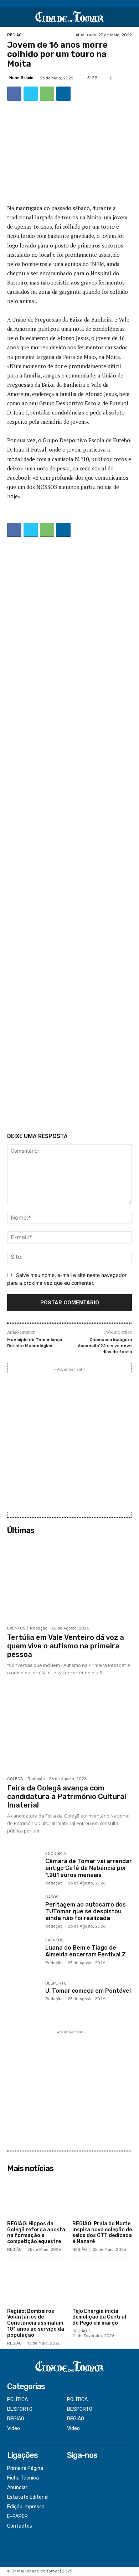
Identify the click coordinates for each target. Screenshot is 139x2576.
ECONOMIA (56, 1854)
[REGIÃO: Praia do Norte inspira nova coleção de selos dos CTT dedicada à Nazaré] (102, 2197)
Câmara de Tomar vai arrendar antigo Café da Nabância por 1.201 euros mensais (89, 1868)
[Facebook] (14, 94)
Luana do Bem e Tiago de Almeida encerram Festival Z (86, 1951)
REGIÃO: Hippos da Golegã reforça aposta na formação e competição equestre (36, 2233)
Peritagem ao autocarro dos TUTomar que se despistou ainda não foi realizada (86, 1911)
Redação (39, 1628)
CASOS (52, 1897)
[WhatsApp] (47, 94)
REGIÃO (14, 35)
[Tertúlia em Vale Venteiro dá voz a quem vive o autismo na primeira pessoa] (69, 1580)
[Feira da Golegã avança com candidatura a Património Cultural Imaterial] (69, 1730)
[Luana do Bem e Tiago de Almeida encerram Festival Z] (23, 1954)
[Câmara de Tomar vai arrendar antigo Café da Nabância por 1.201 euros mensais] (23, 1868)
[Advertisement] (69, 836)
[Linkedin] (63, 94)
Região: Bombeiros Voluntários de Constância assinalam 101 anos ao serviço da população (36, 2323)
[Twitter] (31, 94)
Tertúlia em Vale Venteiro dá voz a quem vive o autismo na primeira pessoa (66, 1646)
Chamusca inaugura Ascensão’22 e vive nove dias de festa (105, 1346)
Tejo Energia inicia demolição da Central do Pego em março (99, 2317)
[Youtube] (72, 2497)
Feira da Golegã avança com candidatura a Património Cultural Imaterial (67, 1797)
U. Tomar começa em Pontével (88, 1991)
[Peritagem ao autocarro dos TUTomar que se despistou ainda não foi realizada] (23, 1911)
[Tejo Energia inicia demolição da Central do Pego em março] (102, 2284)
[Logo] (69, 17)
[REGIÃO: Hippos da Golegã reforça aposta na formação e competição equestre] (37, 2197)
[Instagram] (72, 2479)
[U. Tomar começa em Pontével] (23, 1998)
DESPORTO (56, 1983)
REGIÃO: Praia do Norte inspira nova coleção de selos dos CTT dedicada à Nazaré (102, 2233)
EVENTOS (16, 1628)
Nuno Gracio (21, 78)
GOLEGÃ (15, 1779)
